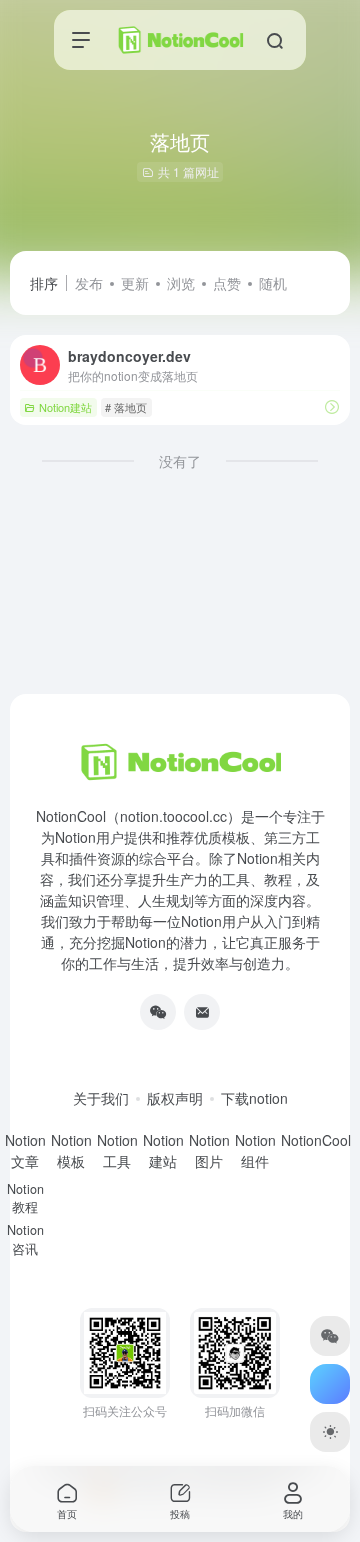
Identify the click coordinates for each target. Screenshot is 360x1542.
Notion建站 (65, 407)
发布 (89, 283)
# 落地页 (126, 407)
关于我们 (101, 1098)
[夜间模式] (330, 1432)
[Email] (202, 1012)
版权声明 (175, 1098)
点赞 (227, 283)
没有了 (180, 461)
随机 (273, 283)
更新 (135, 283)
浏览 (181, 283)
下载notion (254, 1098)
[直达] (332, 406)
